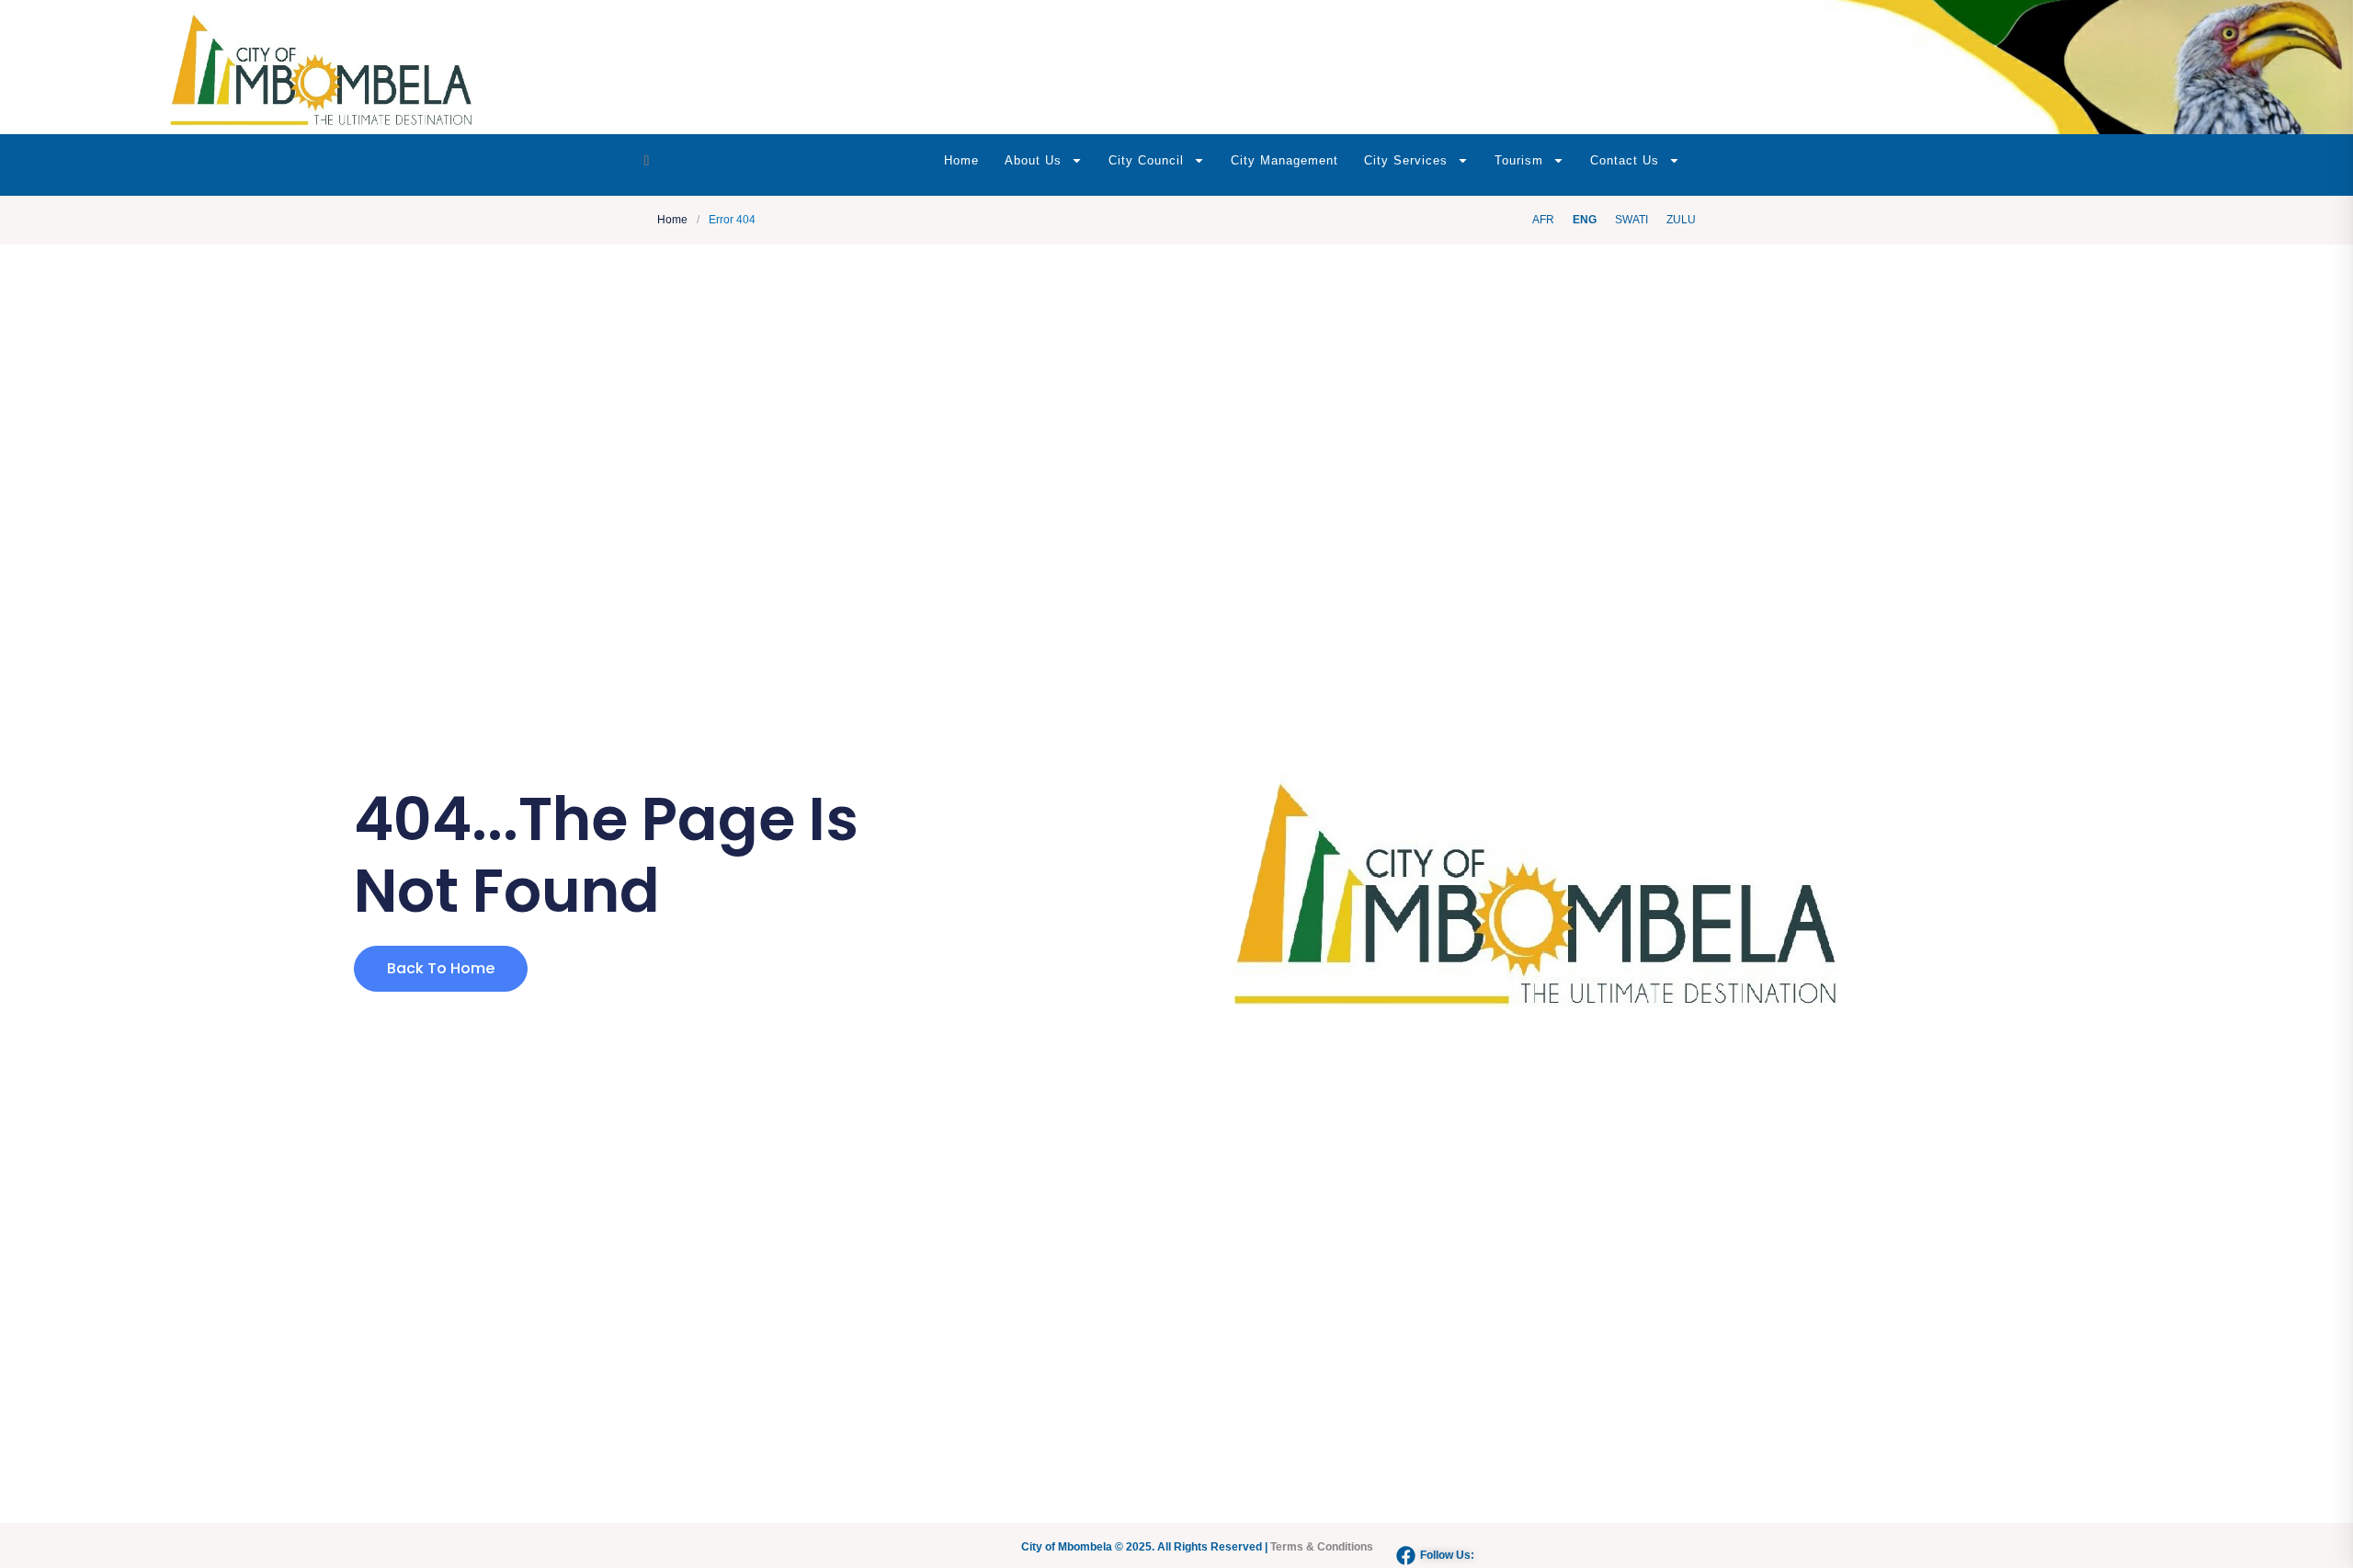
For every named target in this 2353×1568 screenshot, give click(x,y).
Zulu (1681, 220)
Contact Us (1625, 160)
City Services (1406, 160)
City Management (1284, 160)
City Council (1146, 160)
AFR (1543, 220)
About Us (1033, 160)
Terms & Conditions (1322, 1547)
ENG (1585, 220)
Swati (1631, 220)
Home (961, 160)
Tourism (1519, 160)
